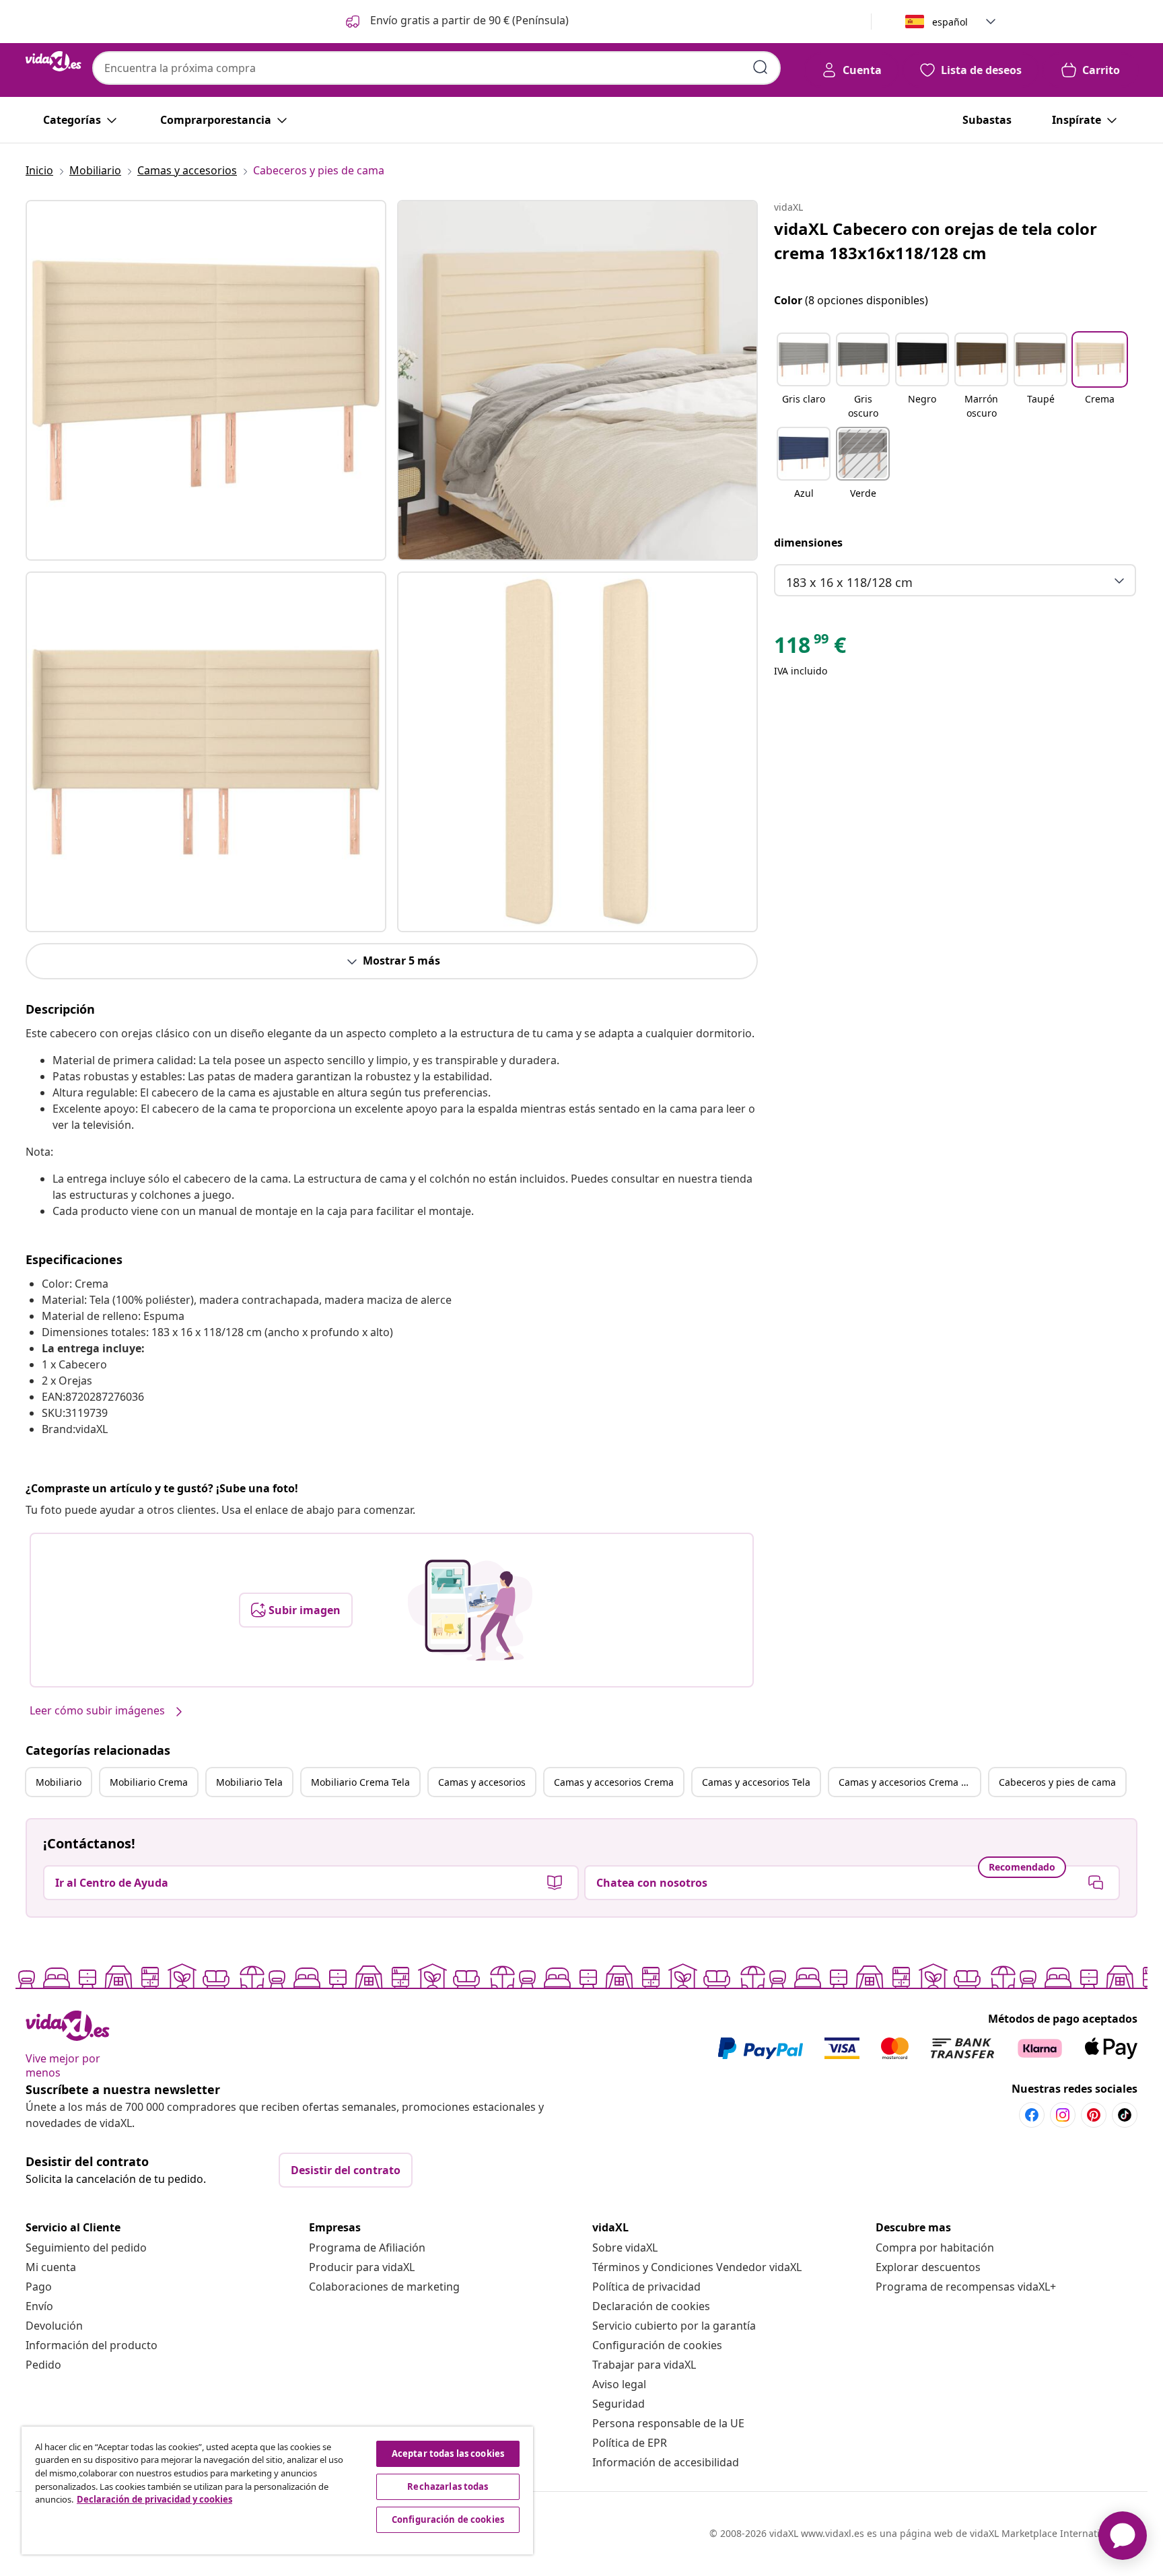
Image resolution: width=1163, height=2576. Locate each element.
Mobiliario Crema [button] (149, 1782)
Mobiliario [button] (59, 1782)
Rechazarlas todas (448, 2486)
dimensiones (808, 543)
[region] (277, 2491)
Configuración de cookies (657, 2345)
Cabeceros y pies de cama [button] (1057, 1782)
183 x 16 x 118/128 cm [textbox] (849, 582)
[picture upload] (470, 1610)
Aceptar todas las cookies (448, 2453)
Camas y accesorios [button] (482, 1782)
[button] (456, 22)
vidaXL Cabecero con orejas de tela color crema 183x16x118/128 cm (936, 241)
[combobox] (436, 68)
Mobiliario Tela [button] (249, 1782)
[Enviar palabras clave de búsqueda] (761, 67)
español (950, 22)
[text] (810, 648)
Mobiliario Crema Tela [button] (360, 1782)
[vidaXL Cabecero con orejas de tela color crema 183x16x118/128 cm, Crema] (206, 380)
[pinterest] (1094, 2115)
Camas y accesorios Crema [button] (614, 1782)
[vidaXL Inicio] (54, 61)
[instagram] (1063, 2115)
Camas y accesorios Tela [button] (756, 1782)
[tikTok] (1125, 2115)
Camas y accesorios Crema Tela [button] (909, 1782)
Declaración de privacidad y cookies (154, 2499)
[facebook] (1032, 2115)
